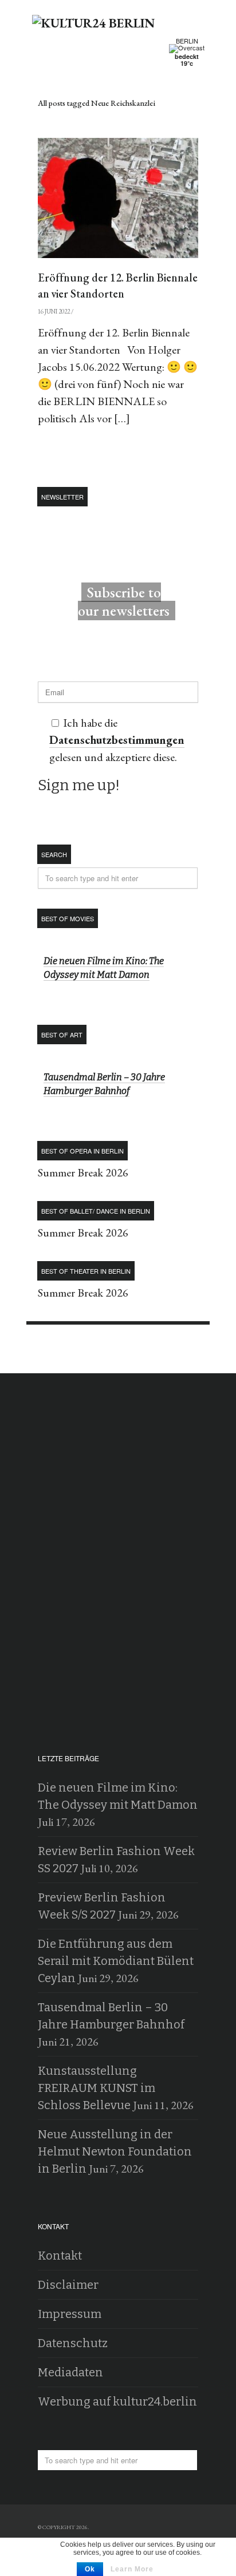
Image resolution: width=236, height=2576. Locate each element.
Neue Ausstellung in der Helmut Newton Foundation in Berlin (115, 2151)
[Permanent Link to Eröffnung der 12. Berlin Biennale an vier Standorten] (118, 198)
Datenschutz (73, 2343)
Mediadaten (70, 2372)
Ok (90, 2569)
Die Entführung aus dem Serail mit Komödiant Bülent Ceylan (116, 1961)
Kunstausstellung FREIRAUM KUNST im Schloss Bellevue (97, 2088)
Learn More (132, 2569)
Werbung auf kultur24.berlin (117, 2401)
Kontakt (60, 2256)
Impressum (70, 2314)
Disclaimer (68, 2285)
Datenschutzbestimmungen (117, 740)
